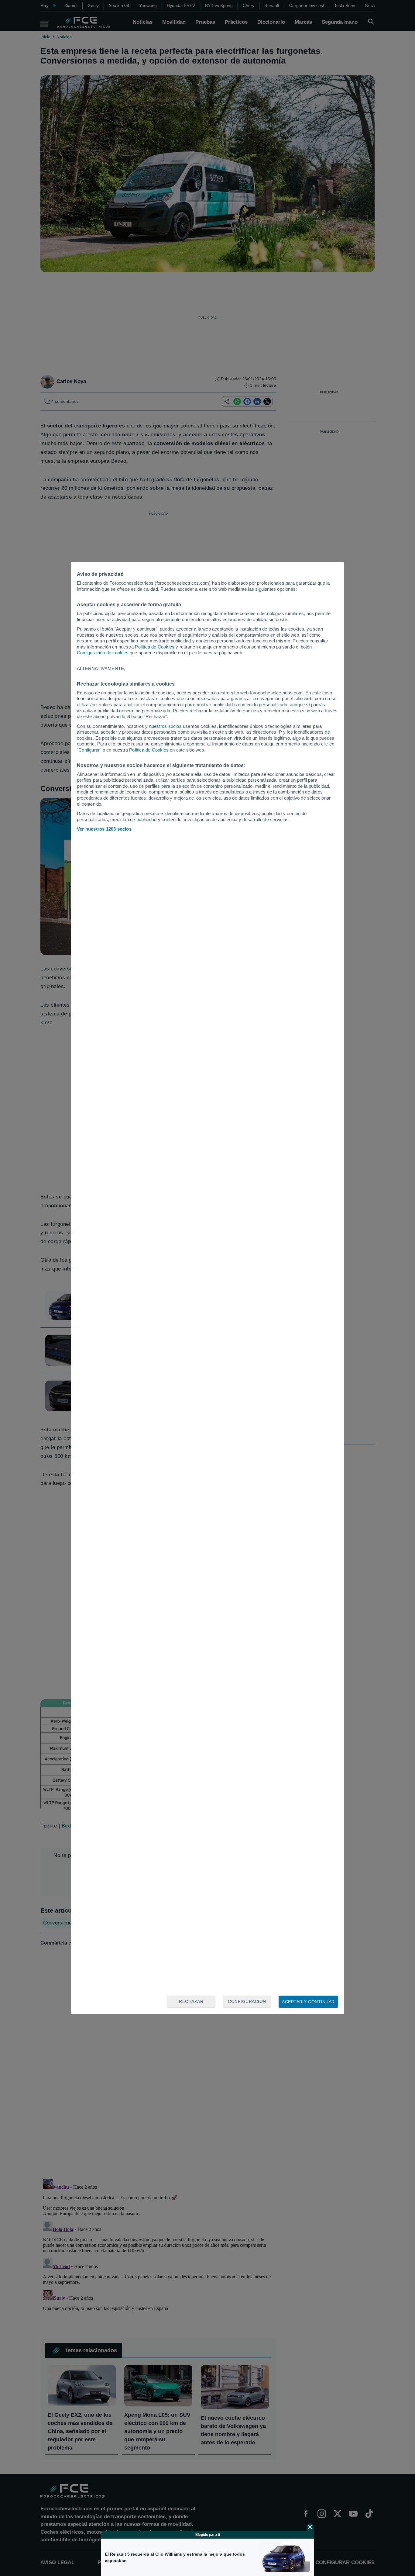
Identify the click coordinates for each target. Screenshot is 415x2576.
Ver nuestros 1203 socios (104, 829)
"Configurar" (89, 750)
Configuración (247, 2001)
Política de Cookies (155, 647)
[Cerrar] (310, 2527)
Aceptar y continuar (308, 2002)
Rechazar (191, 2001)
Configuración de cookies (103, 653)
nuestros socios (165, 726)
